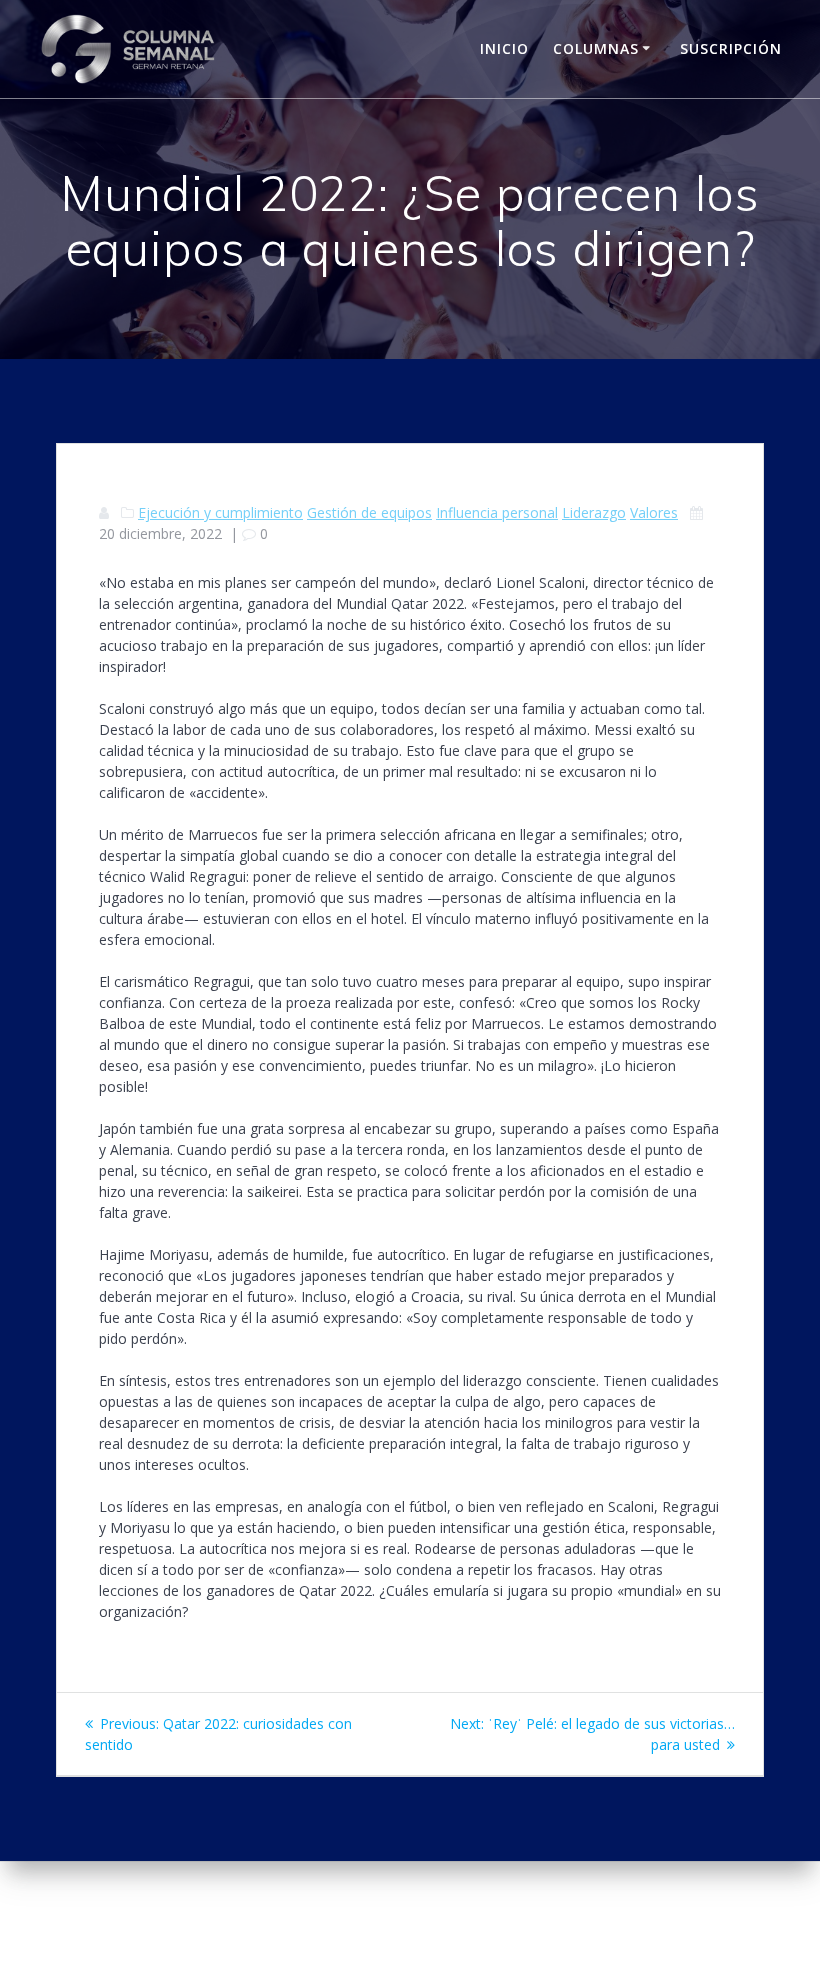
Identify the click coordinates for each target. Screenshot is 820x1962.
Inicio (504, 48)
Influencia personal (497, 512)
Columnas (596, 48)
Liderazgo (594, 512)
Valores (654, 512)
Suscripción (731, 48)
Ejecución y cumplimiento (220, 512)
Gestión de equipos (369, 512)
